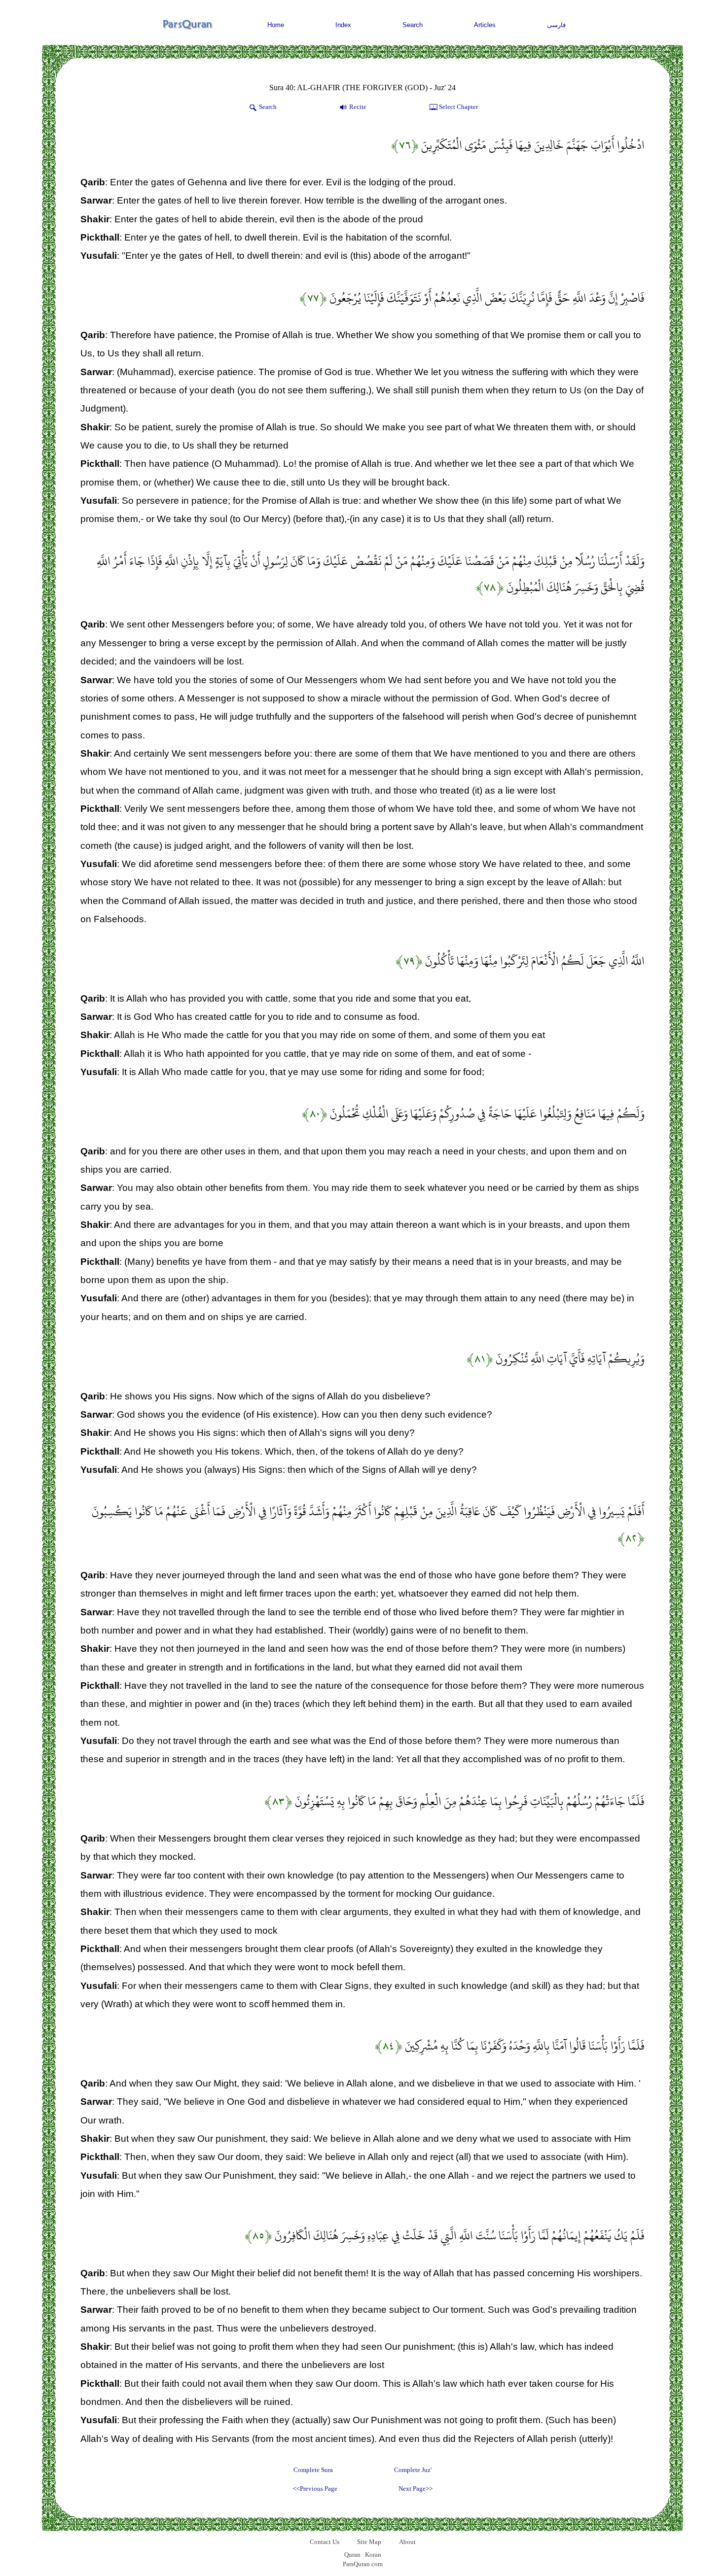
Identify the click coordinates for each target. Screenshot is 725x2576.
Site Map (369, 2542)
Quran (352, 2555)
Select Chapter (458, 107)
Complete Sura (313, 2470)
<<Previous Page (315, 2489)
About (407, 2542)
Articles (485, 25)
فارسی (556, 25)
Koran (373, 2555)
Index (343, 25)
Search (413, 25)
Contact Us (325, 2542)
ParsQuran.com (363, 2564)
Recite (358, 107)
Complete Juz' (413, 2470)
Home (276, 25)
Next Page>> (416, 2489)
